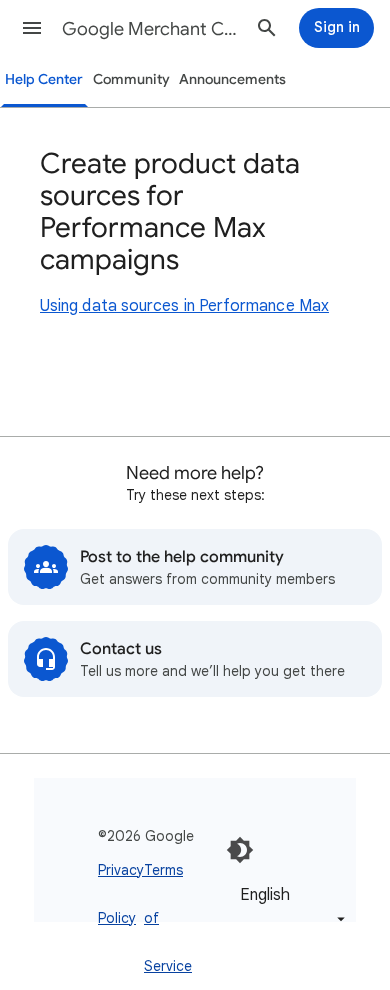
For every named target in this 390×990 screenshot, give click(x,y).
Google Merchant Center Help (151, 29)
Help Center (44, 79)
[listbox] (289, 906)
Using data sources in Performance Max (184, 306)
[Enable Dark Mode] (240, 850)
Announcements (232, 79)
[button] (32, 28)
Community (131, 79)
